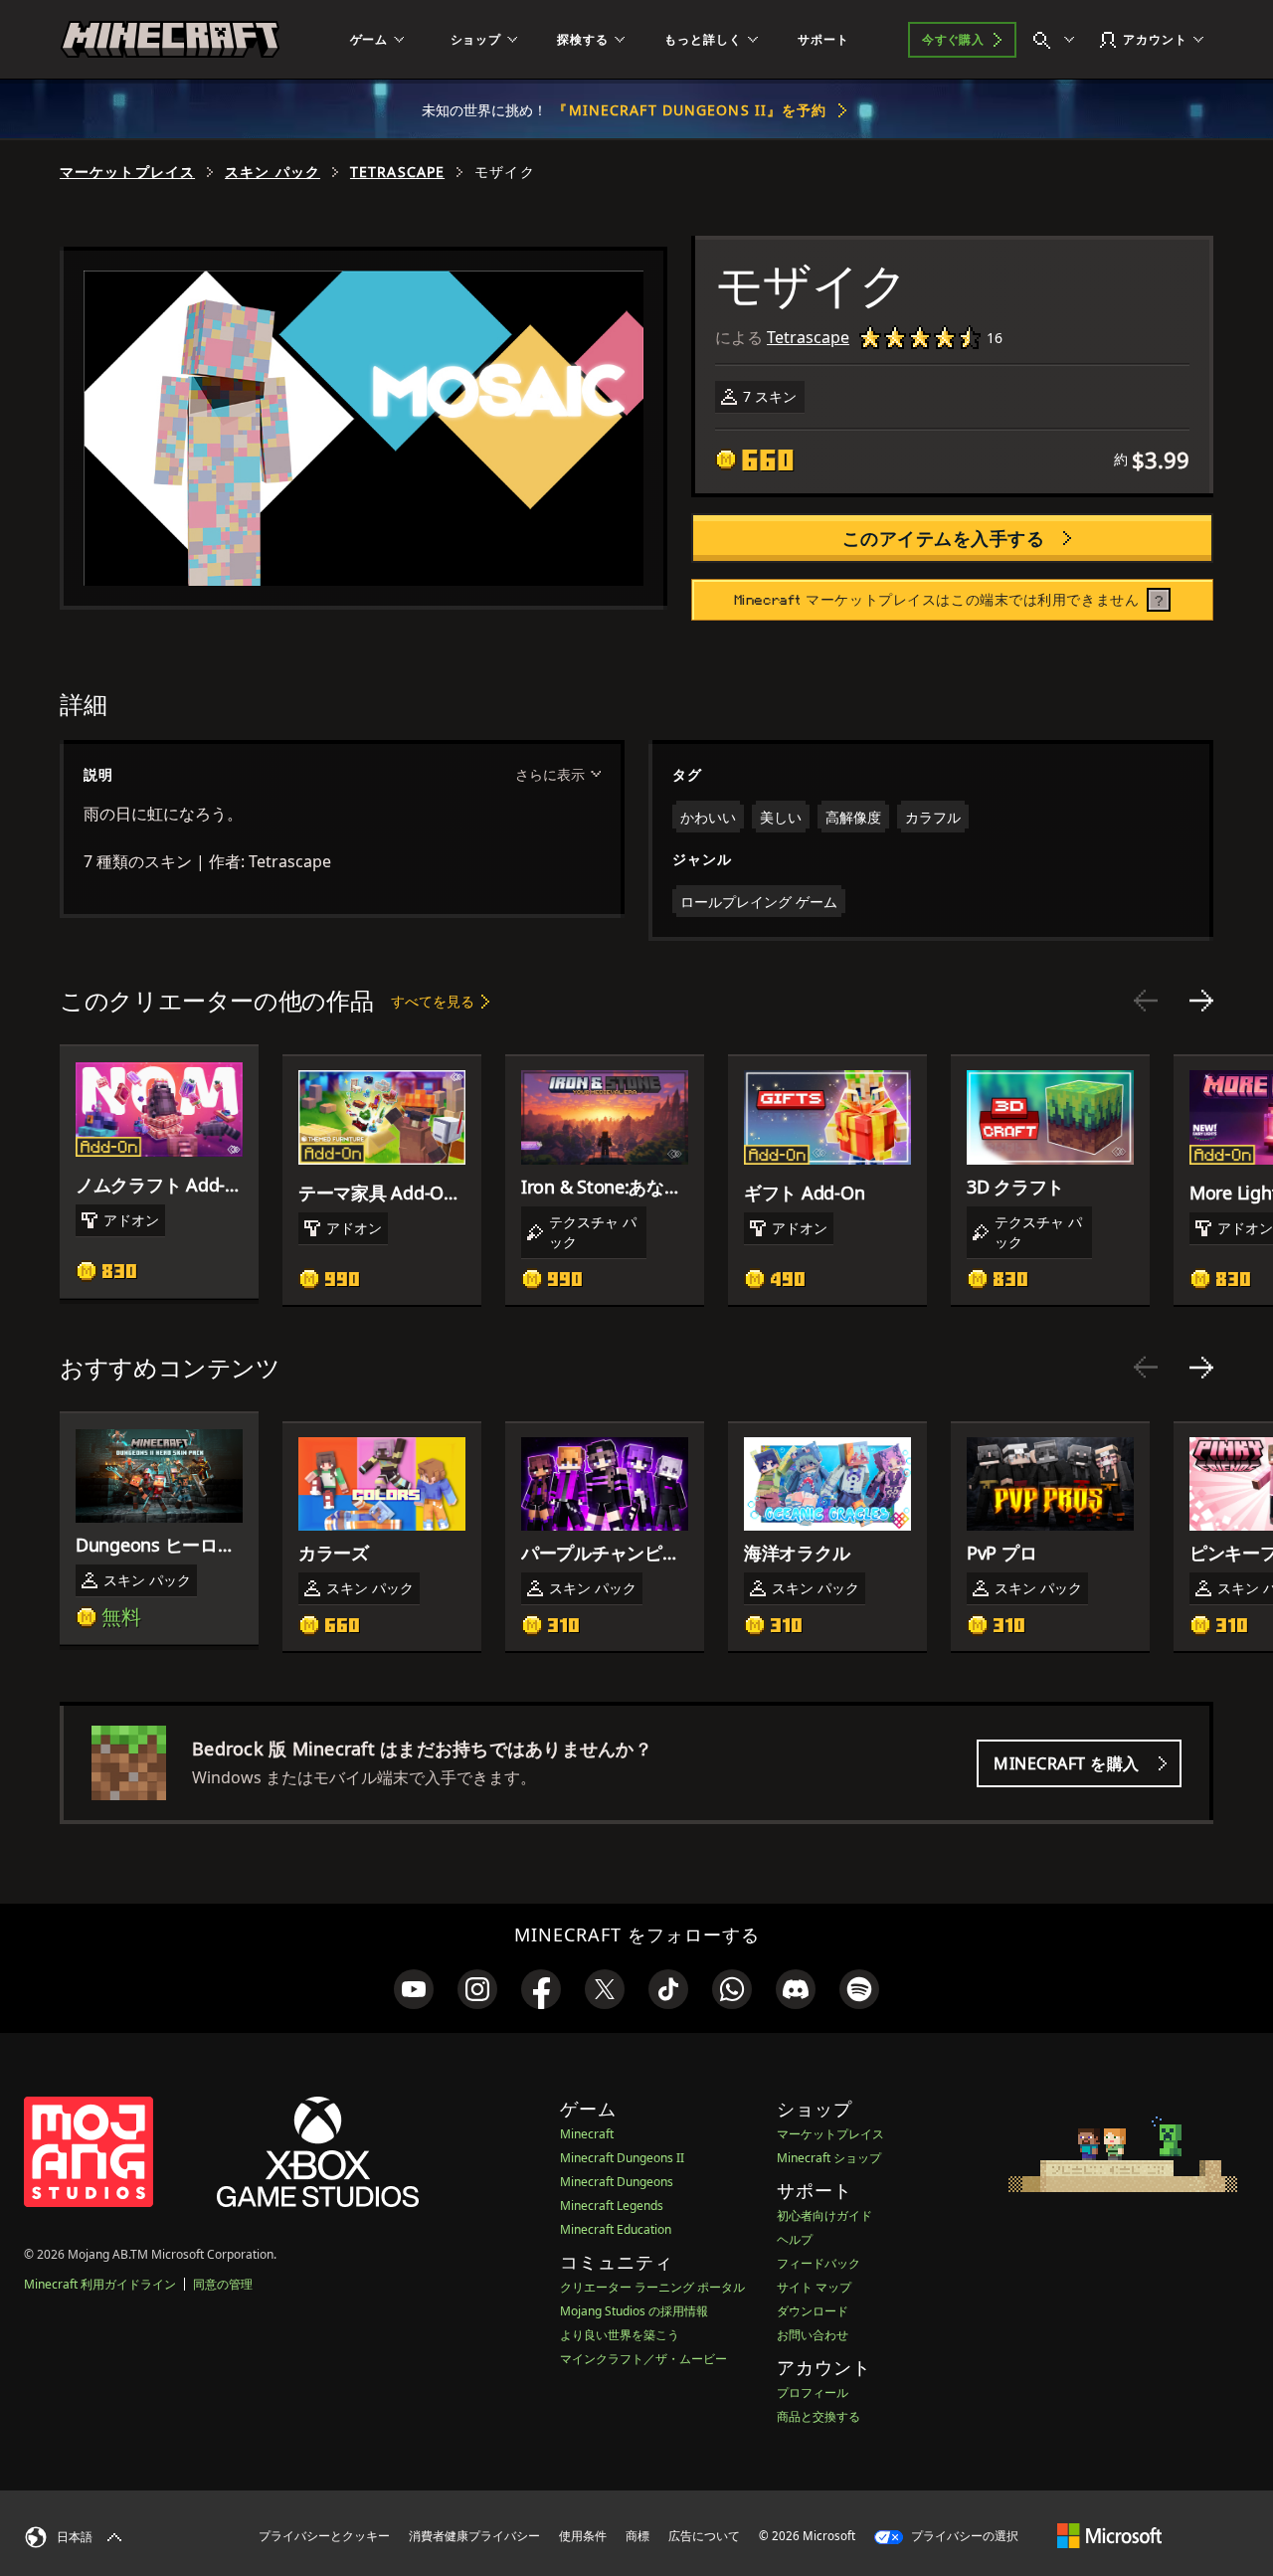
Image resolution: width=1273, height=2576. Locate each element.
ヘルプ (795, 2239)
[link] (414, 1989)
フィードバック (818, 2263)
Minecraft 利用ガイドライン (100, 2284)
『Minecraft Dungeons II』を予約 (690, 110)
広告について (704, 2536)
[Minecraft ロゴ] (170, 40)
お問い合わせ (813, 2335)
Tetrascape (397, 172)
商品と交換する (818, 2416)
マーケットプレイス (127, 172)
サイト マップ (814, 2287)
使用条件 (583, 2536)
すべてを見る (433, 1001)
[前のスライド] (1146, 1001)
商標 (637, 2536)
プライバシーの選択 (963, 2536)
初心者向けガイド (824, 2215)
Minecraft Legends (612, 2206)
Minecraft (587, 2134)
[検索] (1058, 40)
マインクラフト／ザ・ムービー (643, 2359)
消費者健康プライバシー (474, 2536)
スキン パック (273, 172)
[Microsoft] (1109, 2535)
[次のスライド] (1201, 1001)
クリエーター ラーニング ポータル (652, 2287)
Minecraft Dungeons (617, 2182)
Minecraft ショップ (829, 2158)
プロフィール (813, 2392)
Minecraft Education (616, 2229)
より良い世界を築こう (620, 2335)
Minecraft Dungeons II (622, 2158)
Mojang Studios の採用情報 (634, 2311)
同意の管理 (223, 2284)
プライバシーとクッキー (324, 2536)
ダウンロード (813, 2311)
